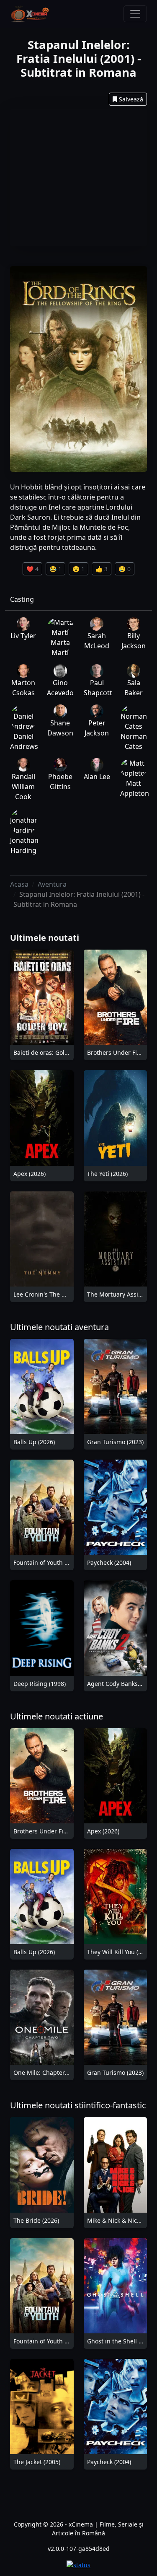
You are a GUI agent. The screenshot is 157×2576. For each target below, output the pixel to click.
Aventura (52, 884)
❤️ (32, 569)
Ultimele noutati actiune (57, 1716)
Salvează (131, 99)
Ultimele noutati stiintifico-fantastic (78, 2105)
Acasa (19, 884)
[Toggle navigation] (135, 14)
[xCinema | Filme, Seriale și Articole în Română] (30, 14)
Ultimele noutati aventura (59, 1327)
